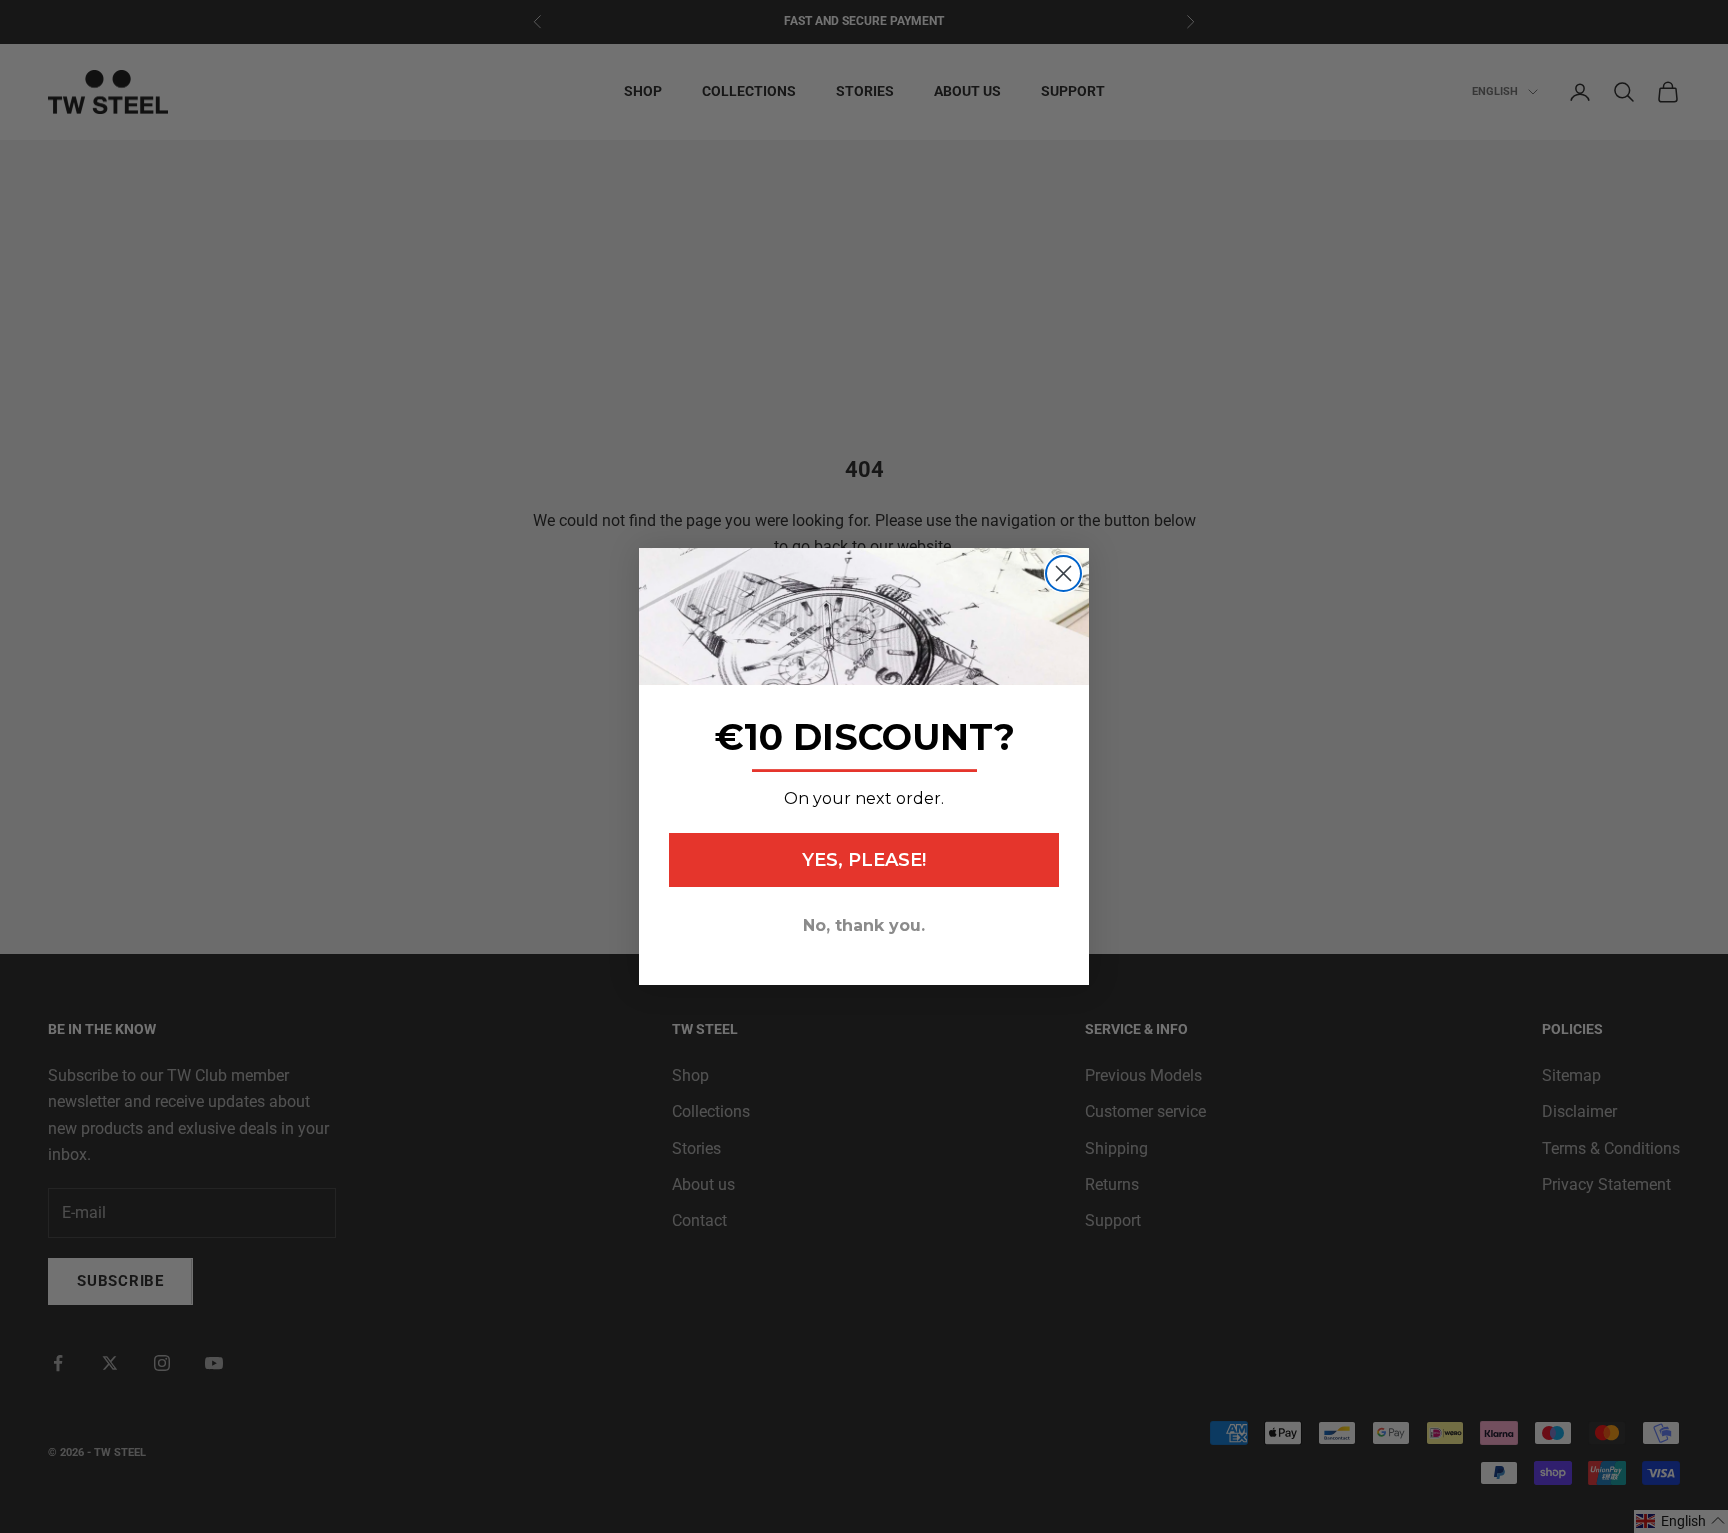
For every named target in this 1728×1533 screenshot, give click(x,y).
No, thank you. (864, 925)
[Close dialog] (1063, 573)
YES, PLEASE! (864, 860)
